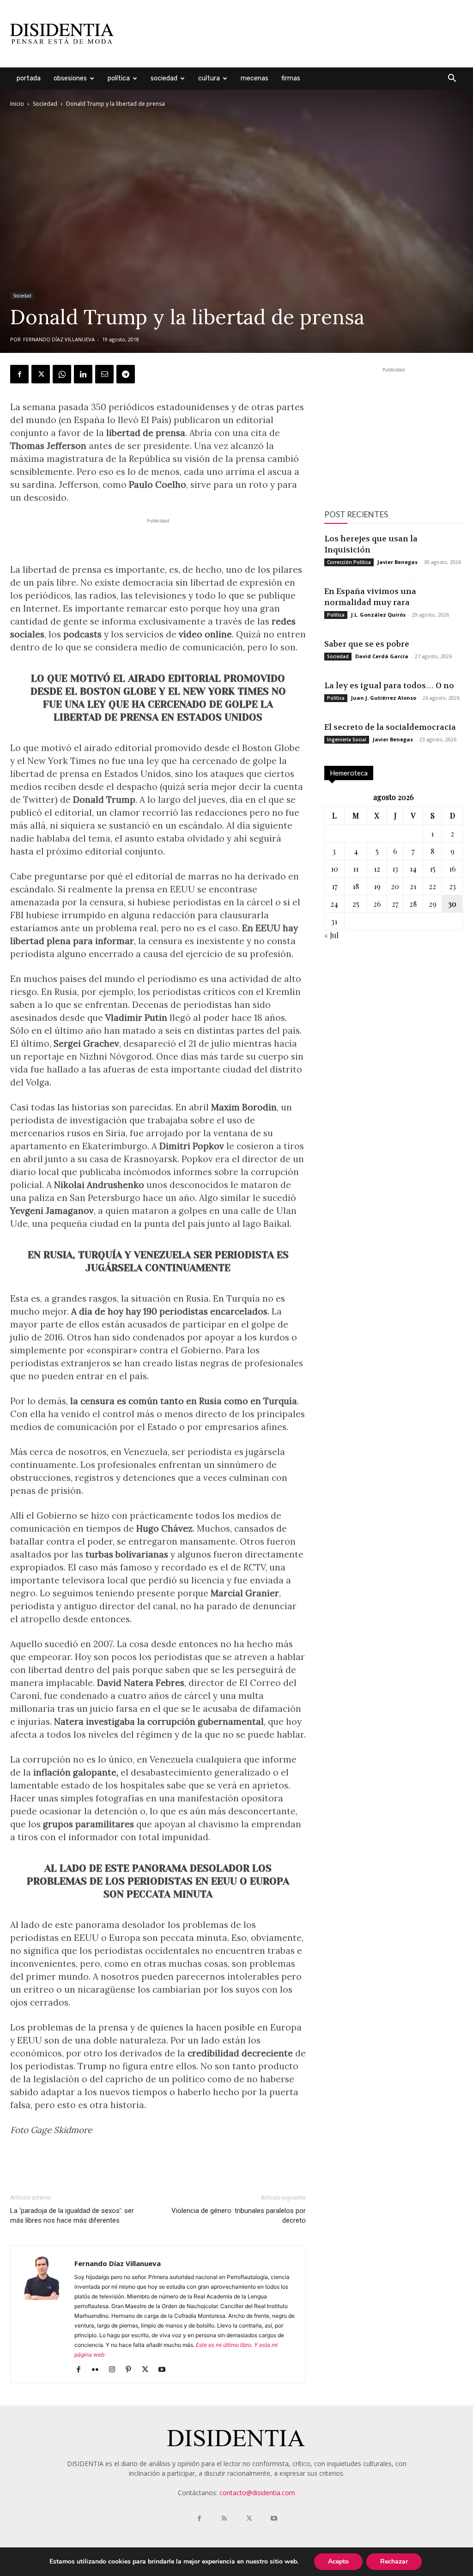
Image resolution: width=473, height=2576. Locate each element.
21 (413, 886)
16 (452, 869)
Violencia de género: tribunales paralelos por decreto (239, 2215)
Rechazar (394, 2561)
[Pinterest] (132, 2370)
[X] (41, 374)
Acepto (338, 2561)
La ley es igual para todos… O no (389, 685)
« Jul (331, 935)
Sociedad (164, 78)
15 (433, 869)
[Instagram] (115, 2370)
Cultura (209, 78)
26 (377, 904)
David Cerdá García (382, 656)
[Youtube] (165, 2370)
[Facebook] (19, 374)
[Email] (104, 374)
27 (395, 904)
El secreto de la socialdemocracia (390, 727)
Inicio (17, 104)
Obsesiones (70, 78)
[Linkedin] (83, 374)
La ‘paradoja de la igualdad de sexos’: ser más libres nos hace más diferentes (72, 2215)
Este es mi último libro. (224, 2345)
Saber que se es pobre (367, 644)
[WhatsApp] (62, 374)
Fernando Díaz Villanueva (59, 339)
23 (452, 886)
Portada (29, 78)
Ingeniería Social (347, 739)
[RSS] (224, 2519)
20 (395, 886)
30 (452, 904)
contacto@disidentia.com (257, 2493)
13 (395, 869)
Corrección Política (349, 562)
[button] (452, 79)
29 (433, 904)
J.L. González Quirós (378, 615)
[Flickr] (99, 2370)
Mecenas (255, 78)
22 (432, 886)
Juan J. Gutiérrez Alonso (384, 698)
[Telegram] (126, 374)
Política (119, 78)
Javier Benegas (397, 562)
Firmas (291, 78)
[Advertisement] (295, 34)
